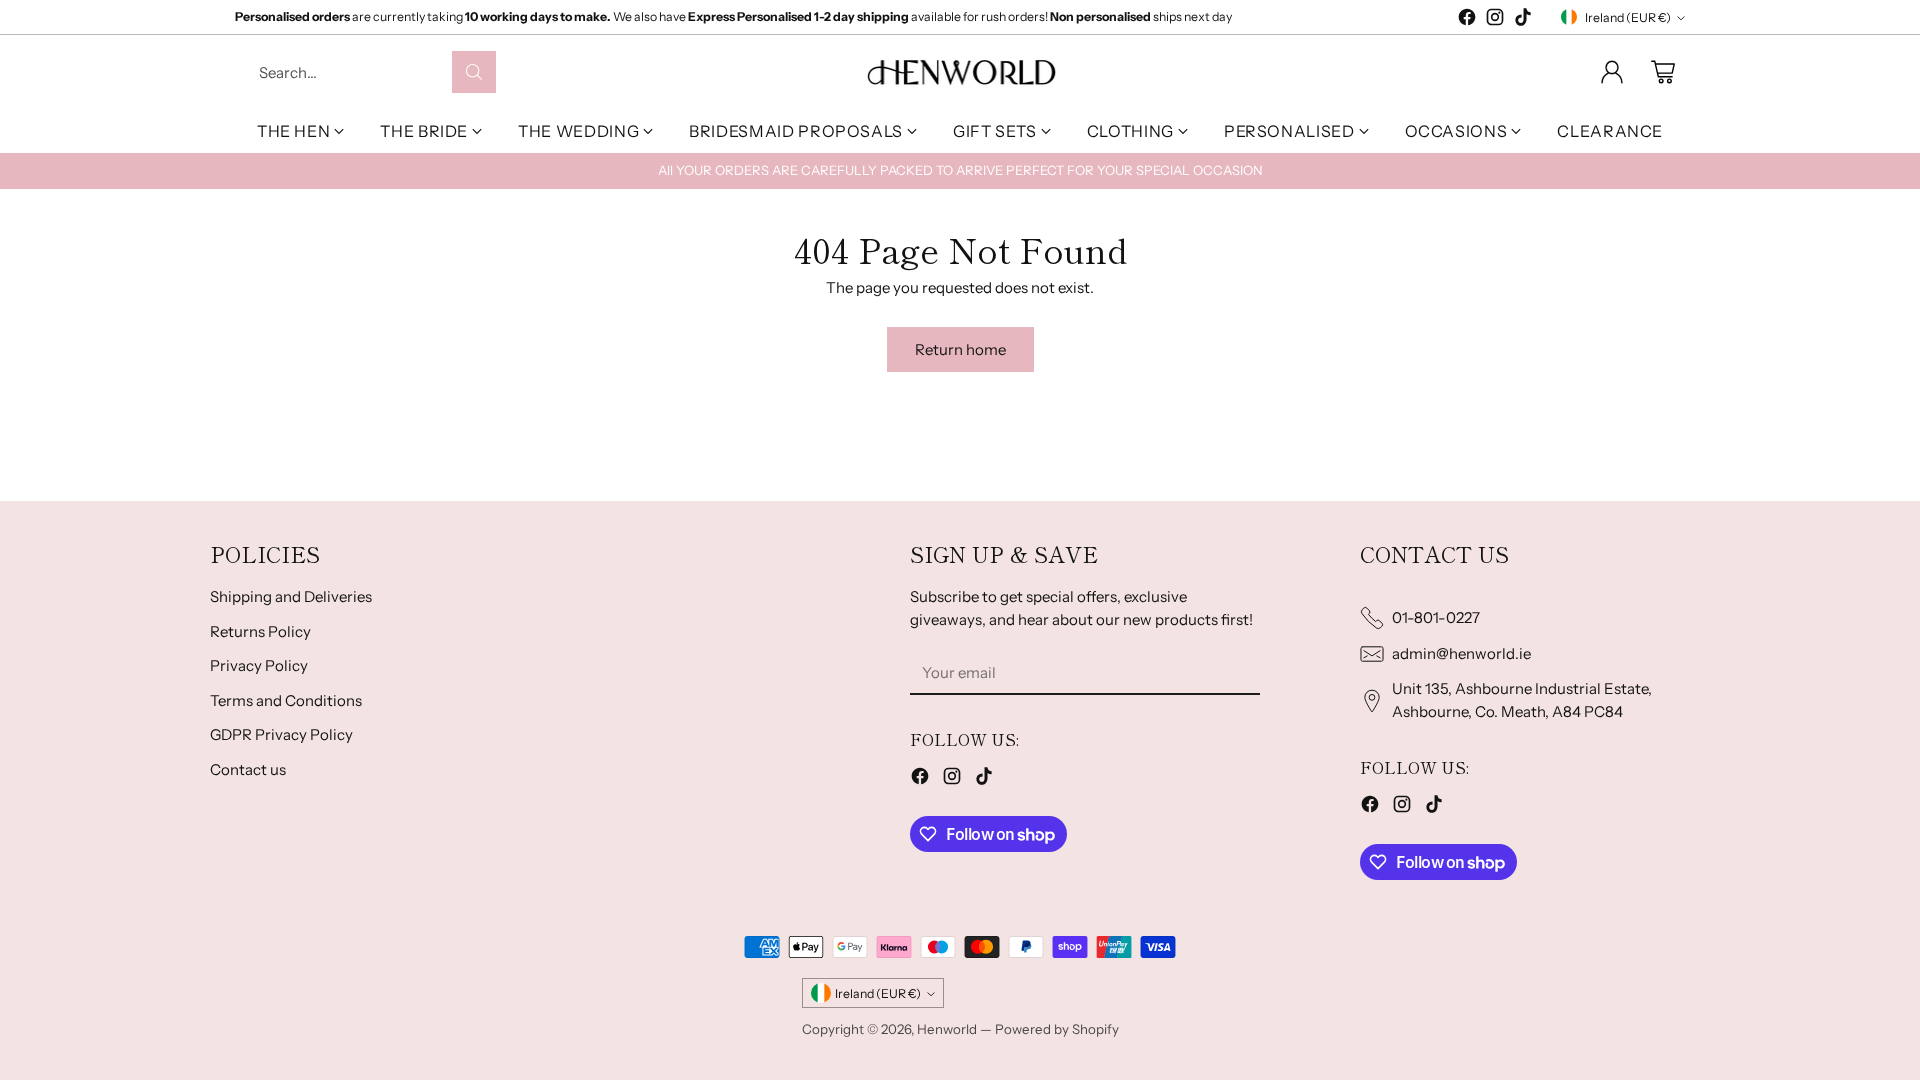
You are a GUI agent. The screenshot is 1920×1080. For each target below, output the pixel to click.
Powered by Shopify (1057, 1029)
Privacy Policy (259, 665)
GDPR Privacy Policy (281, 734)
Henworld (947, 1029)
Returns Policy (260, 631)
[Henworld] (960, 71)
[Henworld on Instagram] (1495, 20)
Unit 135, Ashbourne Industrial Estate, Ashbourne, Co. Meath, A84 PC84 (1522, 700)
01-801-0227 (1436, 617)
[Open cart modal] (1663, 72)
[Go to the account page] (1612, 72)
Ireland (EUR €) (1628, 17)
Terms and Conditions (286, 700)
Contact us (248, 769)
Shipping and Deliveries (291, 596)
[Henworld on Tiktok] (1523, 20)
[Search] (474, 72)
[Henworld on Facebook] (1467, 20)
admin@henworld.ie (1461, 653)
